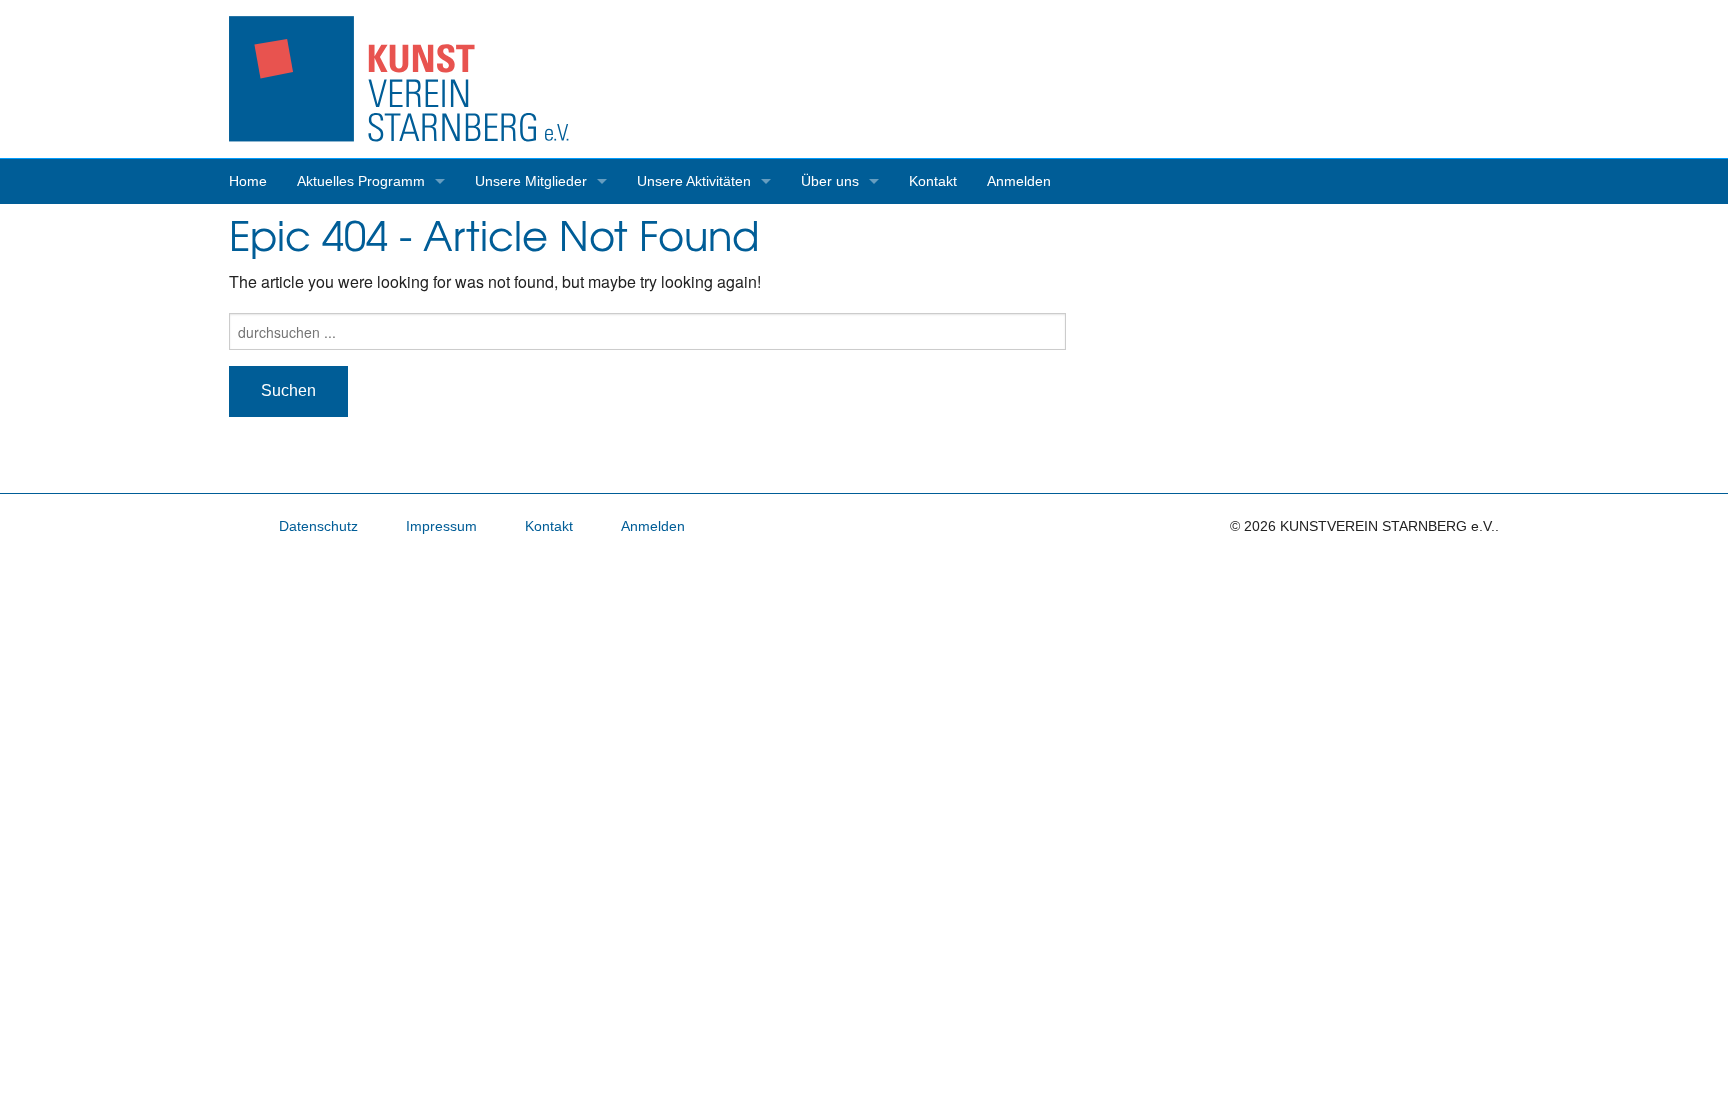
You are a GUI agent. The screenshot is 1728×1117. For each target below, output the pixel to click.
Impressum (441, 526)
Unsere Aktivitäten (694, 181)
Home (248, 181)
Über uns (830, 181)
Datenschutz (318, 526)
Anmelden (1019, 181)
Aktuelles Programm (361, 181)
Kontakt (933, 181)
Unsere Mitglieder (531, 181)
